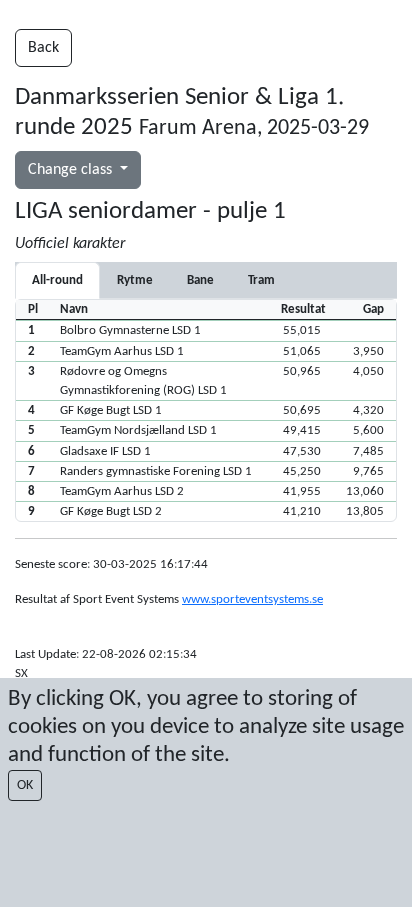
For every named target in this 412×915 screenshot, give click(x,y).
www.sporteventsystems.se (252, 599)
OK (25, 785)
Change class (72, 170)
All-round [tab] (57, 280)
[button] (206, 330)
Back (43, 48)
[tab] (135, 280)
